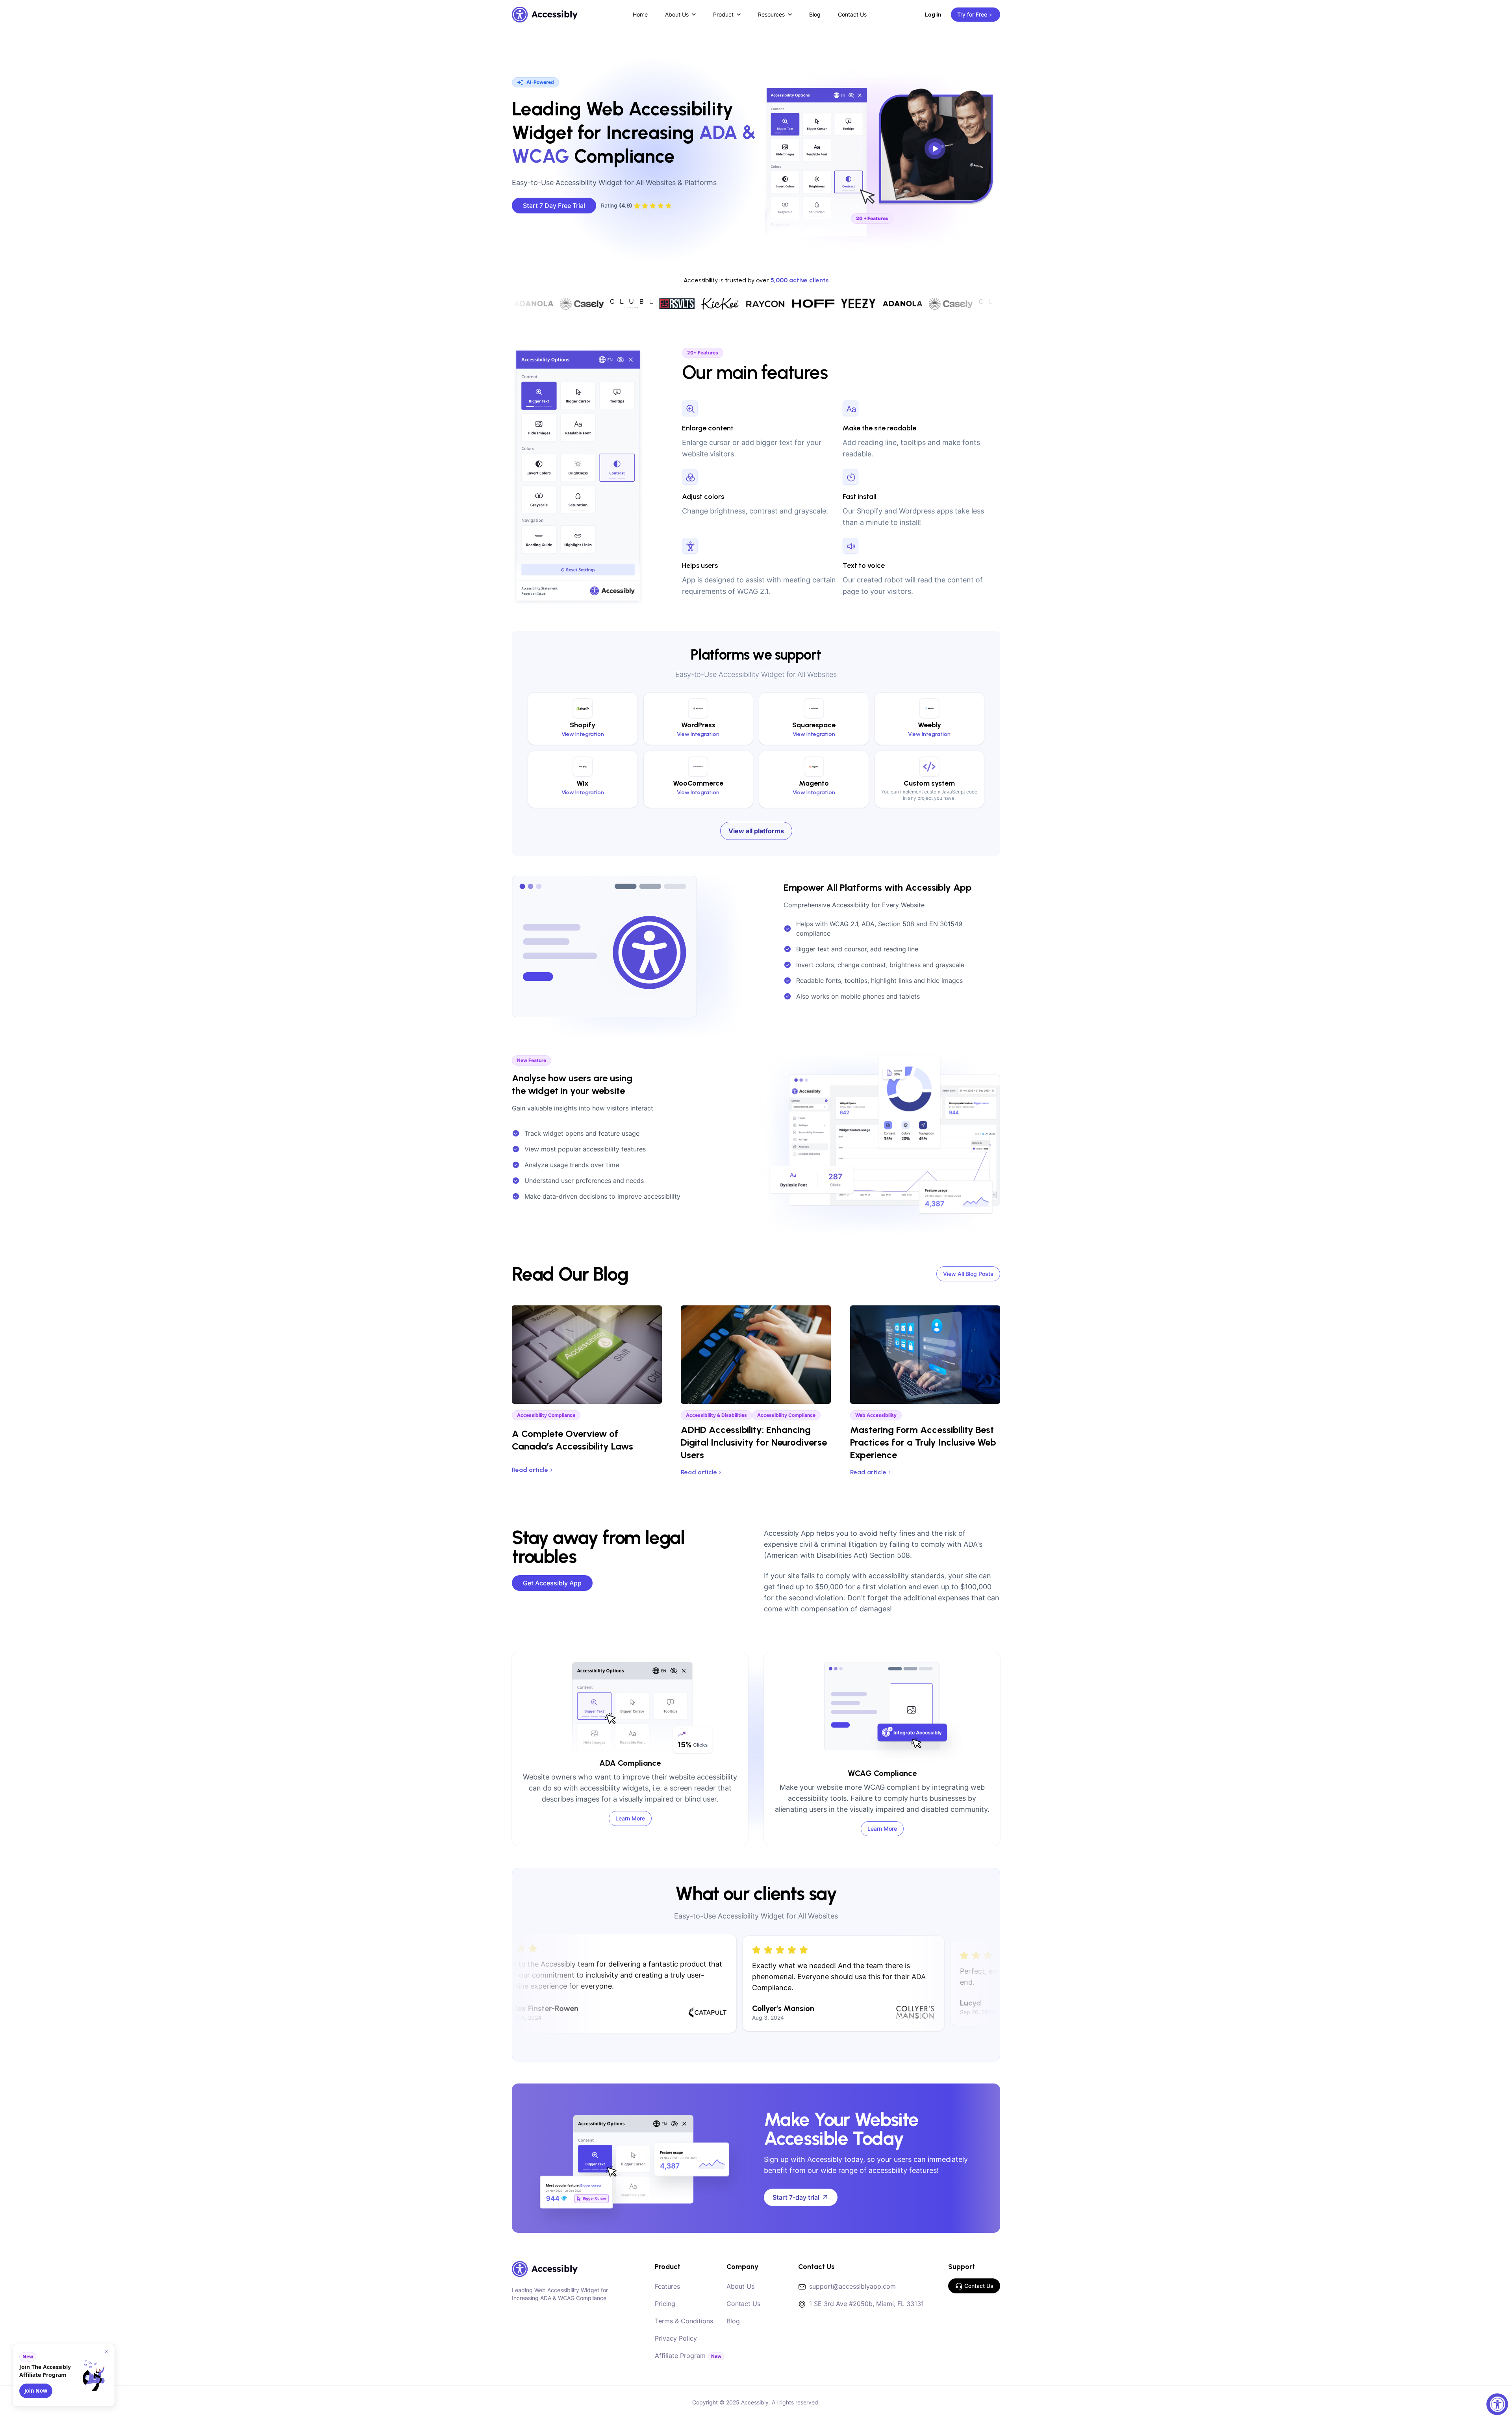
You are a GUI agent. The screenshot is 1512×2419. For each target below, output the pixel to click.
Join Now (36, 2391)
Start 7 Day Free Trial (554, 206)
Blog (815, 14)
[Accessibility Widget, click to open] (1497, 2404)
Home (640, 14)
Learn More (630, 1818)
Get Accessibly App (552, 1583)
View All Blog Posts (968, 1274)
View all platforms (756, 831)
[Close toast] (106, 2352)
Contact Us (852, 14)
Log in (933, 14)
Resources (771, 14)
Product (723, 14)
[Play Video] (937, 145)
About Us (677, 14)
